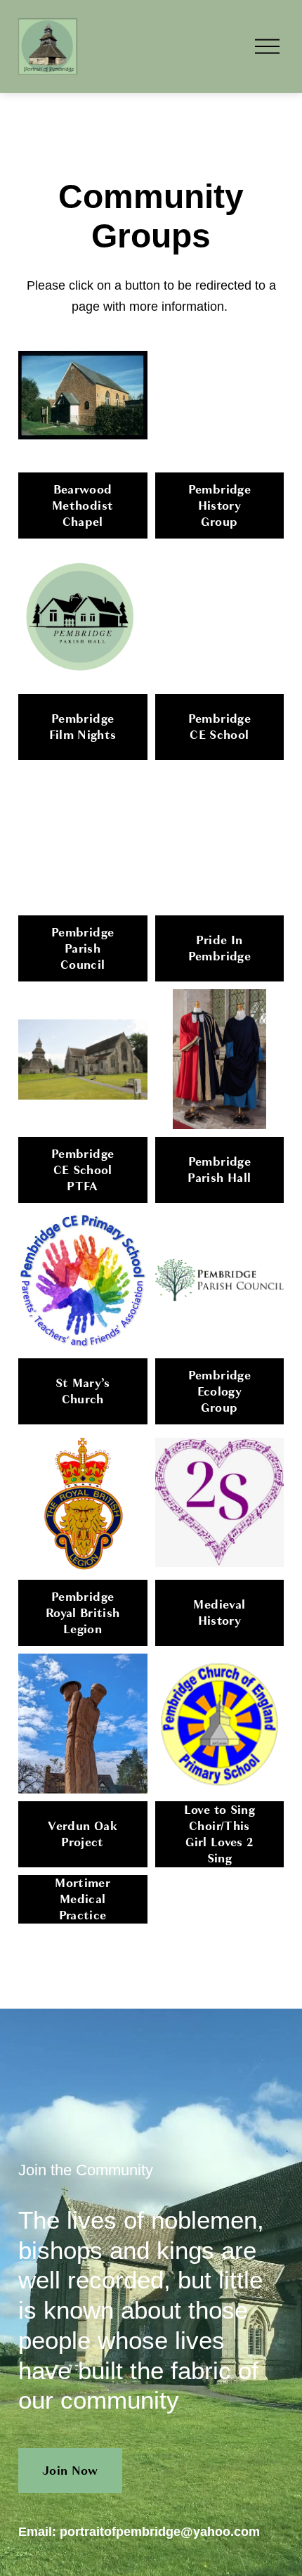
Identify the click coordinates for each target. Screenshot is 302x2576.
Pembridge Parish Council (83, 949)
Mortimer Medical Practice (83, 1899)
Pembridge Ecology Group (219, 1392)
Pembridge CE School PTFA (83, 1170)
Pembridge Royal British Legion (83, 1613)
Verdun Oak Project (82, 1834)
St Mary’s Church (83, 1391)
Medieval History (219, 1613)
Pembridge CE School (219, 727)
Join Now (70, 2471)
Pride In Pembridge (219, 948)
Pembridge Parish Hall (219, 1170)
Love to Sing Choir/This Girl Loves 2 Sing (219, 1834)
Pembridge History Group (219, 506)
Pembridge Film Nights (83, 727)
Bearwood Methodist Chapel (83, 506)
